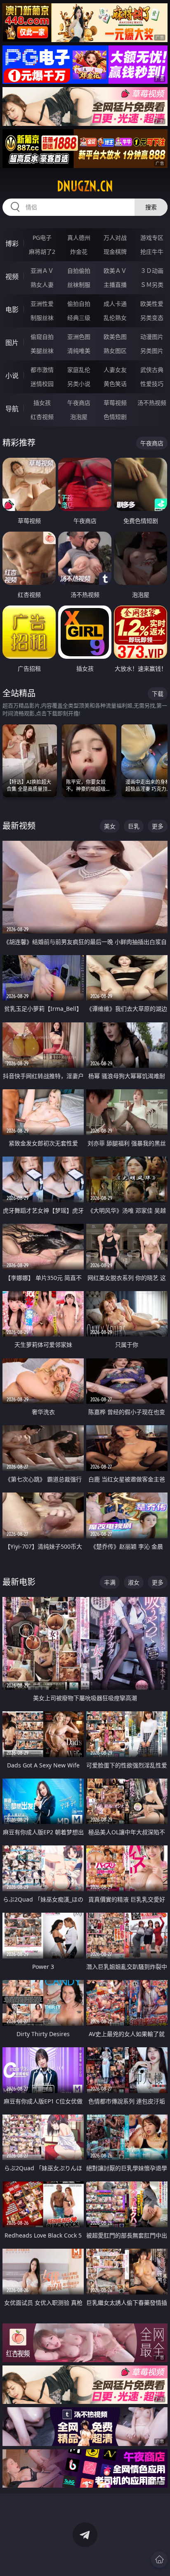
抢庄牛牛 (152, 252)
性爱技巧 (152, 384)
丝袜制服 (79, 285)
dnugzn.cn (85, 186)
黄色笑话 (115, 384)
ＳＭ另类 (152, 285)
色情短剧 (115, 417)
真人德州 (79, 238)
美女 (110, 826)
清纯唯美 (79, 351)
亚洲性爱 (42, 304)
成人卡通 (115, 304)
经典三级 (79, 318)
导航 (12, 409)
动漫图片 (152, 337)
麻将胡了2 (42, 252)
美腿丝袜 (42, 351)
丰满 (110, 1582)
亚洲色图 (79, 337)
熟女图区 (115, 351)
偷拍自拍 (79, 304)
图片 (12, 343)
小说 (12, 376)
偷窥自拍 (42, 337)
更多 (158, 826)
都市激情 (42, 370)
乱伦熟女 (115, 318)
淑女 (134, 1582)
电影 (12, 310)
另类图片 (152, 351)
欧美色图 (115, 337)
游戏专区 (152, 238)
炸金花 (79, 252)
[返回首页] (159, 2559)
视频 (12, 277)
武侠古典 (152, 370)
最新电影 (19, 1582)
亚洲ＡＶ (42, 271)
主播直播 (115, 285)
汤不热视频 (152, 403)
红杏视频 (42, 417)
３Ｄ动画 (152, 271)
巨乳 (134, 826)
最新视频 (19, 826)
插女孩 (42, 403)
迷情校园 (42, 384)
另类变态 (152, 318)
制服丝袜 (42, 318)
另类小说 (79, 384)
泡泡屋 (79, 417)
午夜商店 (79, 403)
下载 (158, 694)
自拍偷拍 (79, 271)
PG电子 (42, 238)
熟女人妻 (42, 285)
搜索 (151, 207)
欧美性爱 (152, 304)
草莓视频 (115, 403)
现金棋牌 (115, 252)
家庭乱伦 (79, 370)
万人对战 (115, 238)
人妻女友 (115, 370)
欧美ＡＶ (115, 271)
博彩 (12, 244)
